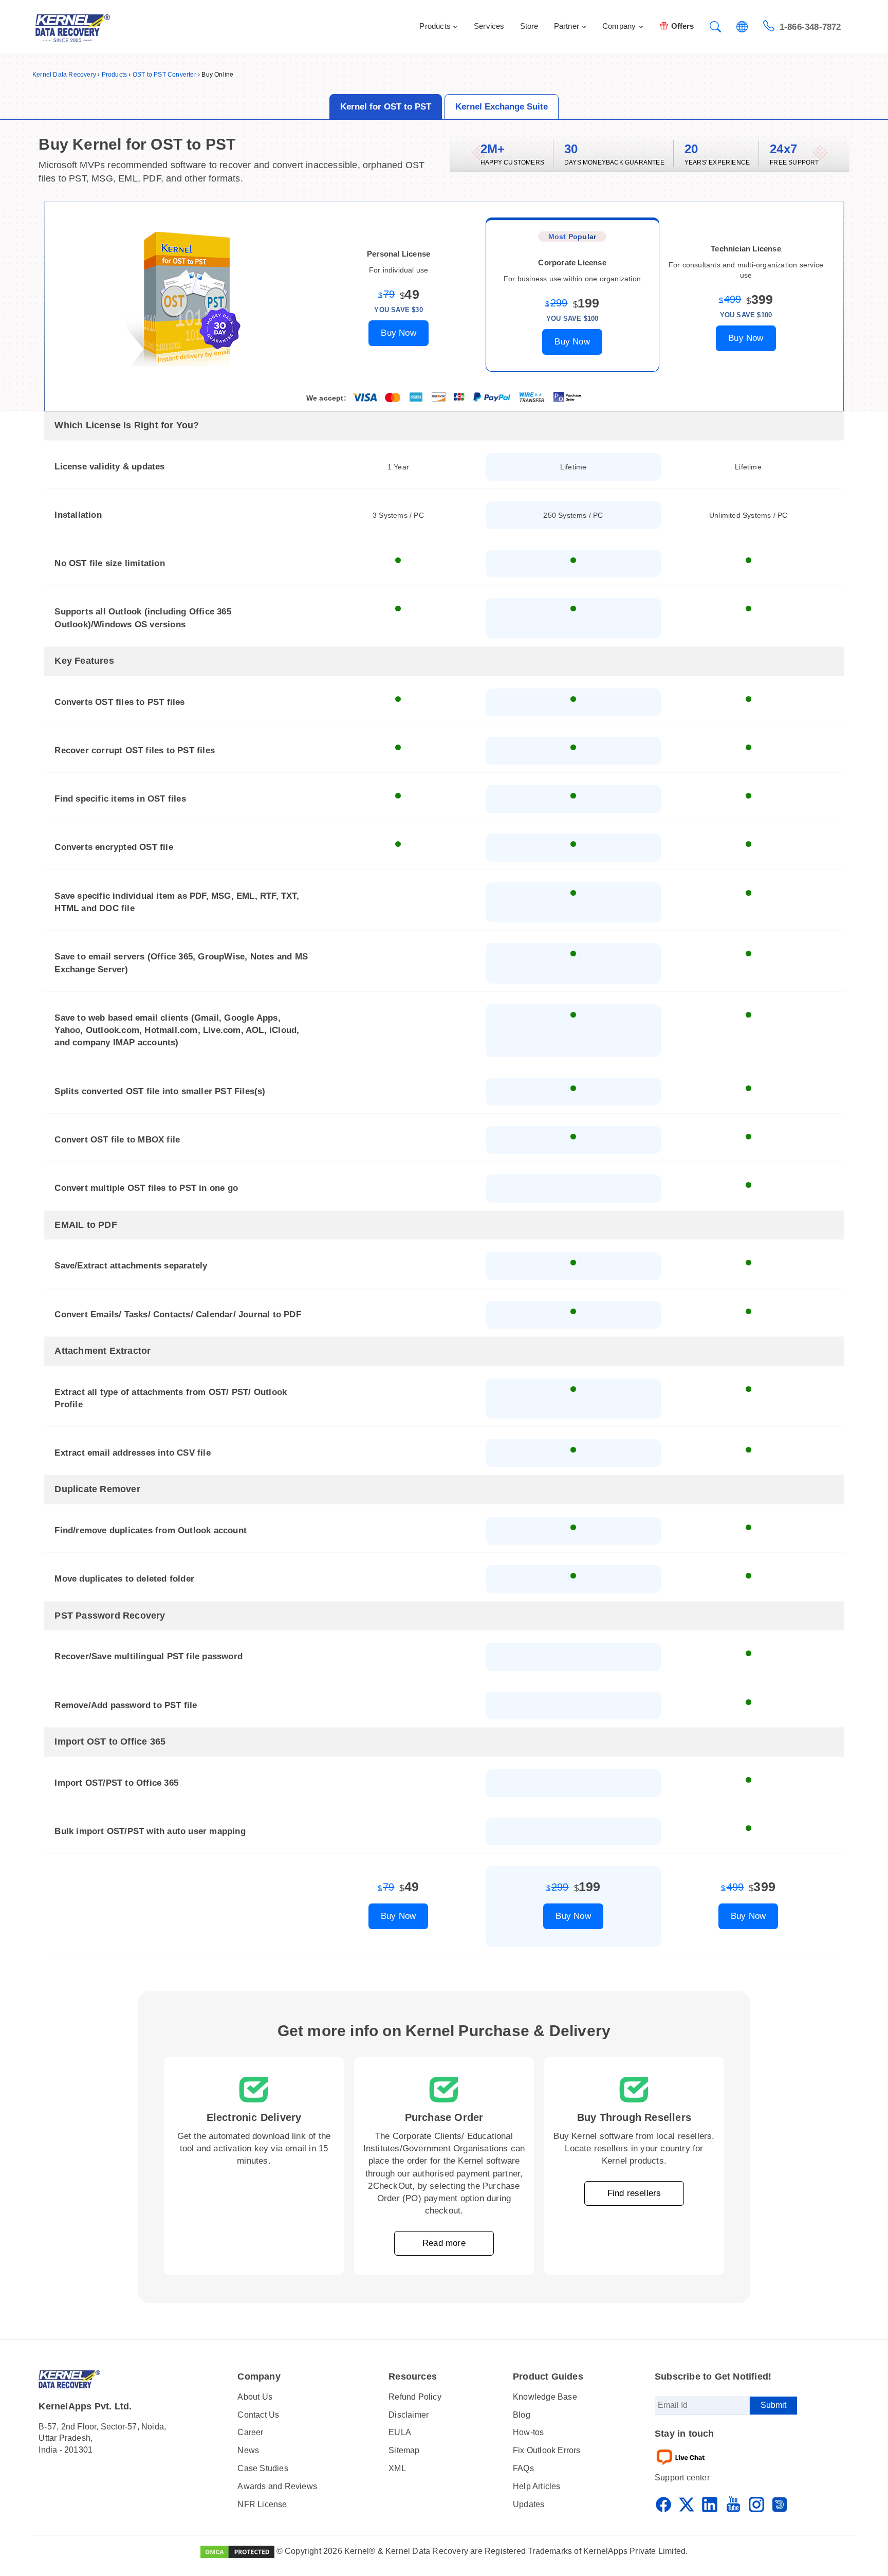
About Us (255, 2397)
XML (397, 2468)
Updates (529, 2504)
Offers (683, 26)
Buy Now (398, 333)
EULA (400, 2432)
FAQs (523, 2468)
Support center (682, 2478)
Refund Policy (415, 2397)
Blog (522, 2415)
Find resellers (634, 2193)
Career (250, 2432)
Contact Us (258, 2415)
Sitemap (404, 2450)
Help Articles (537, 2486)
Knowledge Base (545, 2397)
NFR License (262, 2504)
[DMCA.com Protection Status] (237, 2551)
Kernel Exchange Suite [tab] (502, 107)
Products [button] (435, 26)
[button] (715, 28)
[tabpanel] (444, 1038)
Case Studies (263, 2468)
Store (529, 26)
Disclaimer (409, 2415)
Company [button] (619, 26)
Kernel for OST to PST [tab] (386, 107)
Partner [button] (567, 26)
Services (489, 26)
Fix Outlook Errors (547, 2450)
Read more (444, 2243)
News (248, 2450)
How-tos (528, 2432)
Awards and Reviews (277, 2486)
